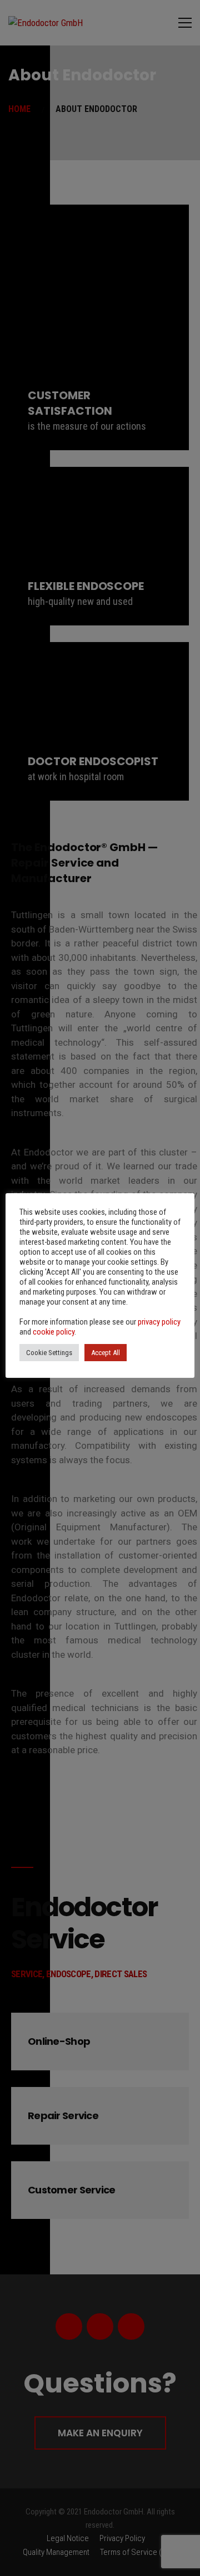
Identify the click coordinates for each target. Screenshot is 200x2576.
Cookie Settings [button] (49, 1353)
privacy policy (159, 1322)
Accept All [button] (106, 1353)
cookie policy (54, 1332)
